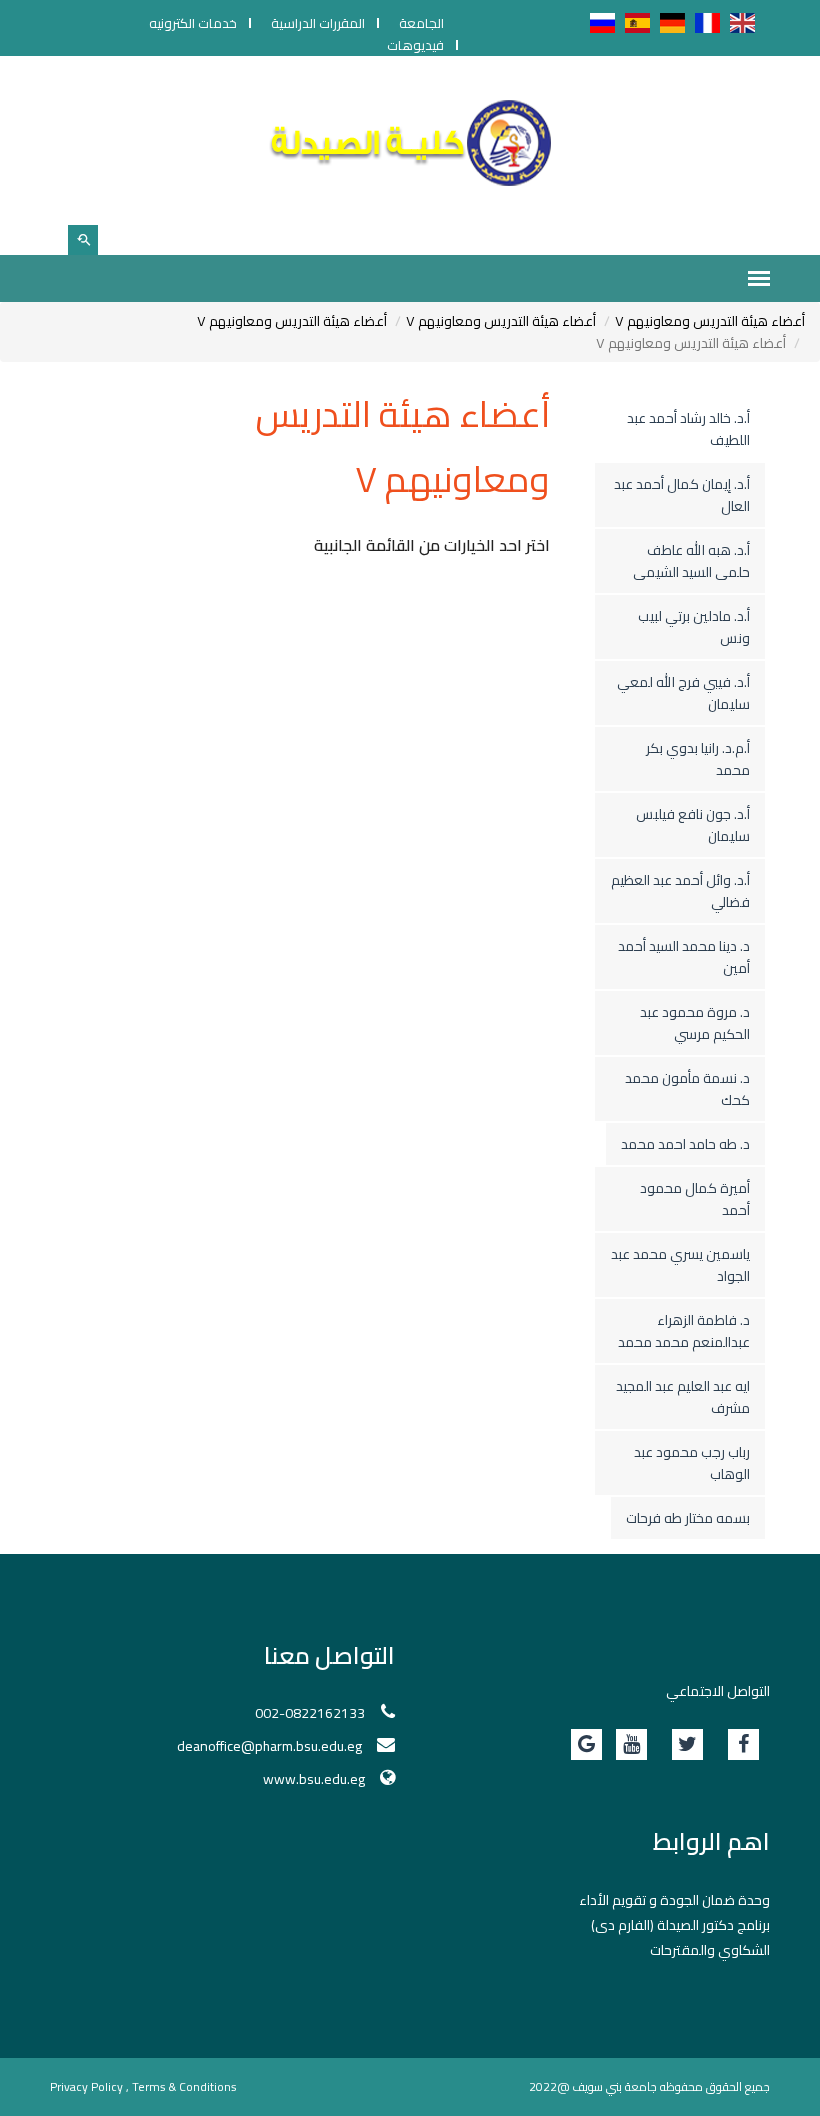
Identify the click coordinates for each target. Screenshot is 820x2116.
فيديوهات (415, 45)
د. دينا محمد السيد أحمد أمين (684, 957)
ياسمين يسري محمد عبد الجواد (680, 1265)
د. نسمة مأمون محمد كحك (687, 1089)
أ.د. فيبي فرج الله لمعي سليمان (683, 693)
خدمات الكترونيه (193, 23)
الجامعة (421, 23)
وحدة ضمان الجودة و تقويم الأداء (674, 1900)
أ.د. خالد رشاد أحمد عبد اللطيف (688, 429)
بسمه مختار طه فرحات (688, 1518)
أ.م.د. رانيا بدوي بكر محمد (698, 759)
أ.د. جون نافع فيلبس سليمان (693, 825)
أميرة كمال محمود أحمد (695, 1199)
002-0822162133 (310, 1713)
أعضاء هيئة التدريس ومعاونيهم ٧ (710, 321)
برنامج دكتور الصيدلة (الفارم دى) (680, 1925)
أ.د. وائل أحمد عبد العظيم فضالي (680, 891)
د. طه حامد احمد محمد (685, 1144)
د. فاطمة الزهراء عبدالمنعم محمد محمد (684, 1331)
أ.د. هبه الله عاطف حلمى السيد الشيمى (691, 561)
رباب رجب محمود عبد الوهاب (692, 1463)
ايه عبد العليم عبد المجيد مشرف (683, 1397)
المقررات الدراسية (318, 23)
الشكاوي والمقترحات (710, 1950)
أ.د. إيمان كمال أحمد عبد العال (682, 495)
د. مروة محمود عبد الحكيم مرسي (695, 1023)
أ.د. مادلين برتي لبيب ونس (694, 627)
